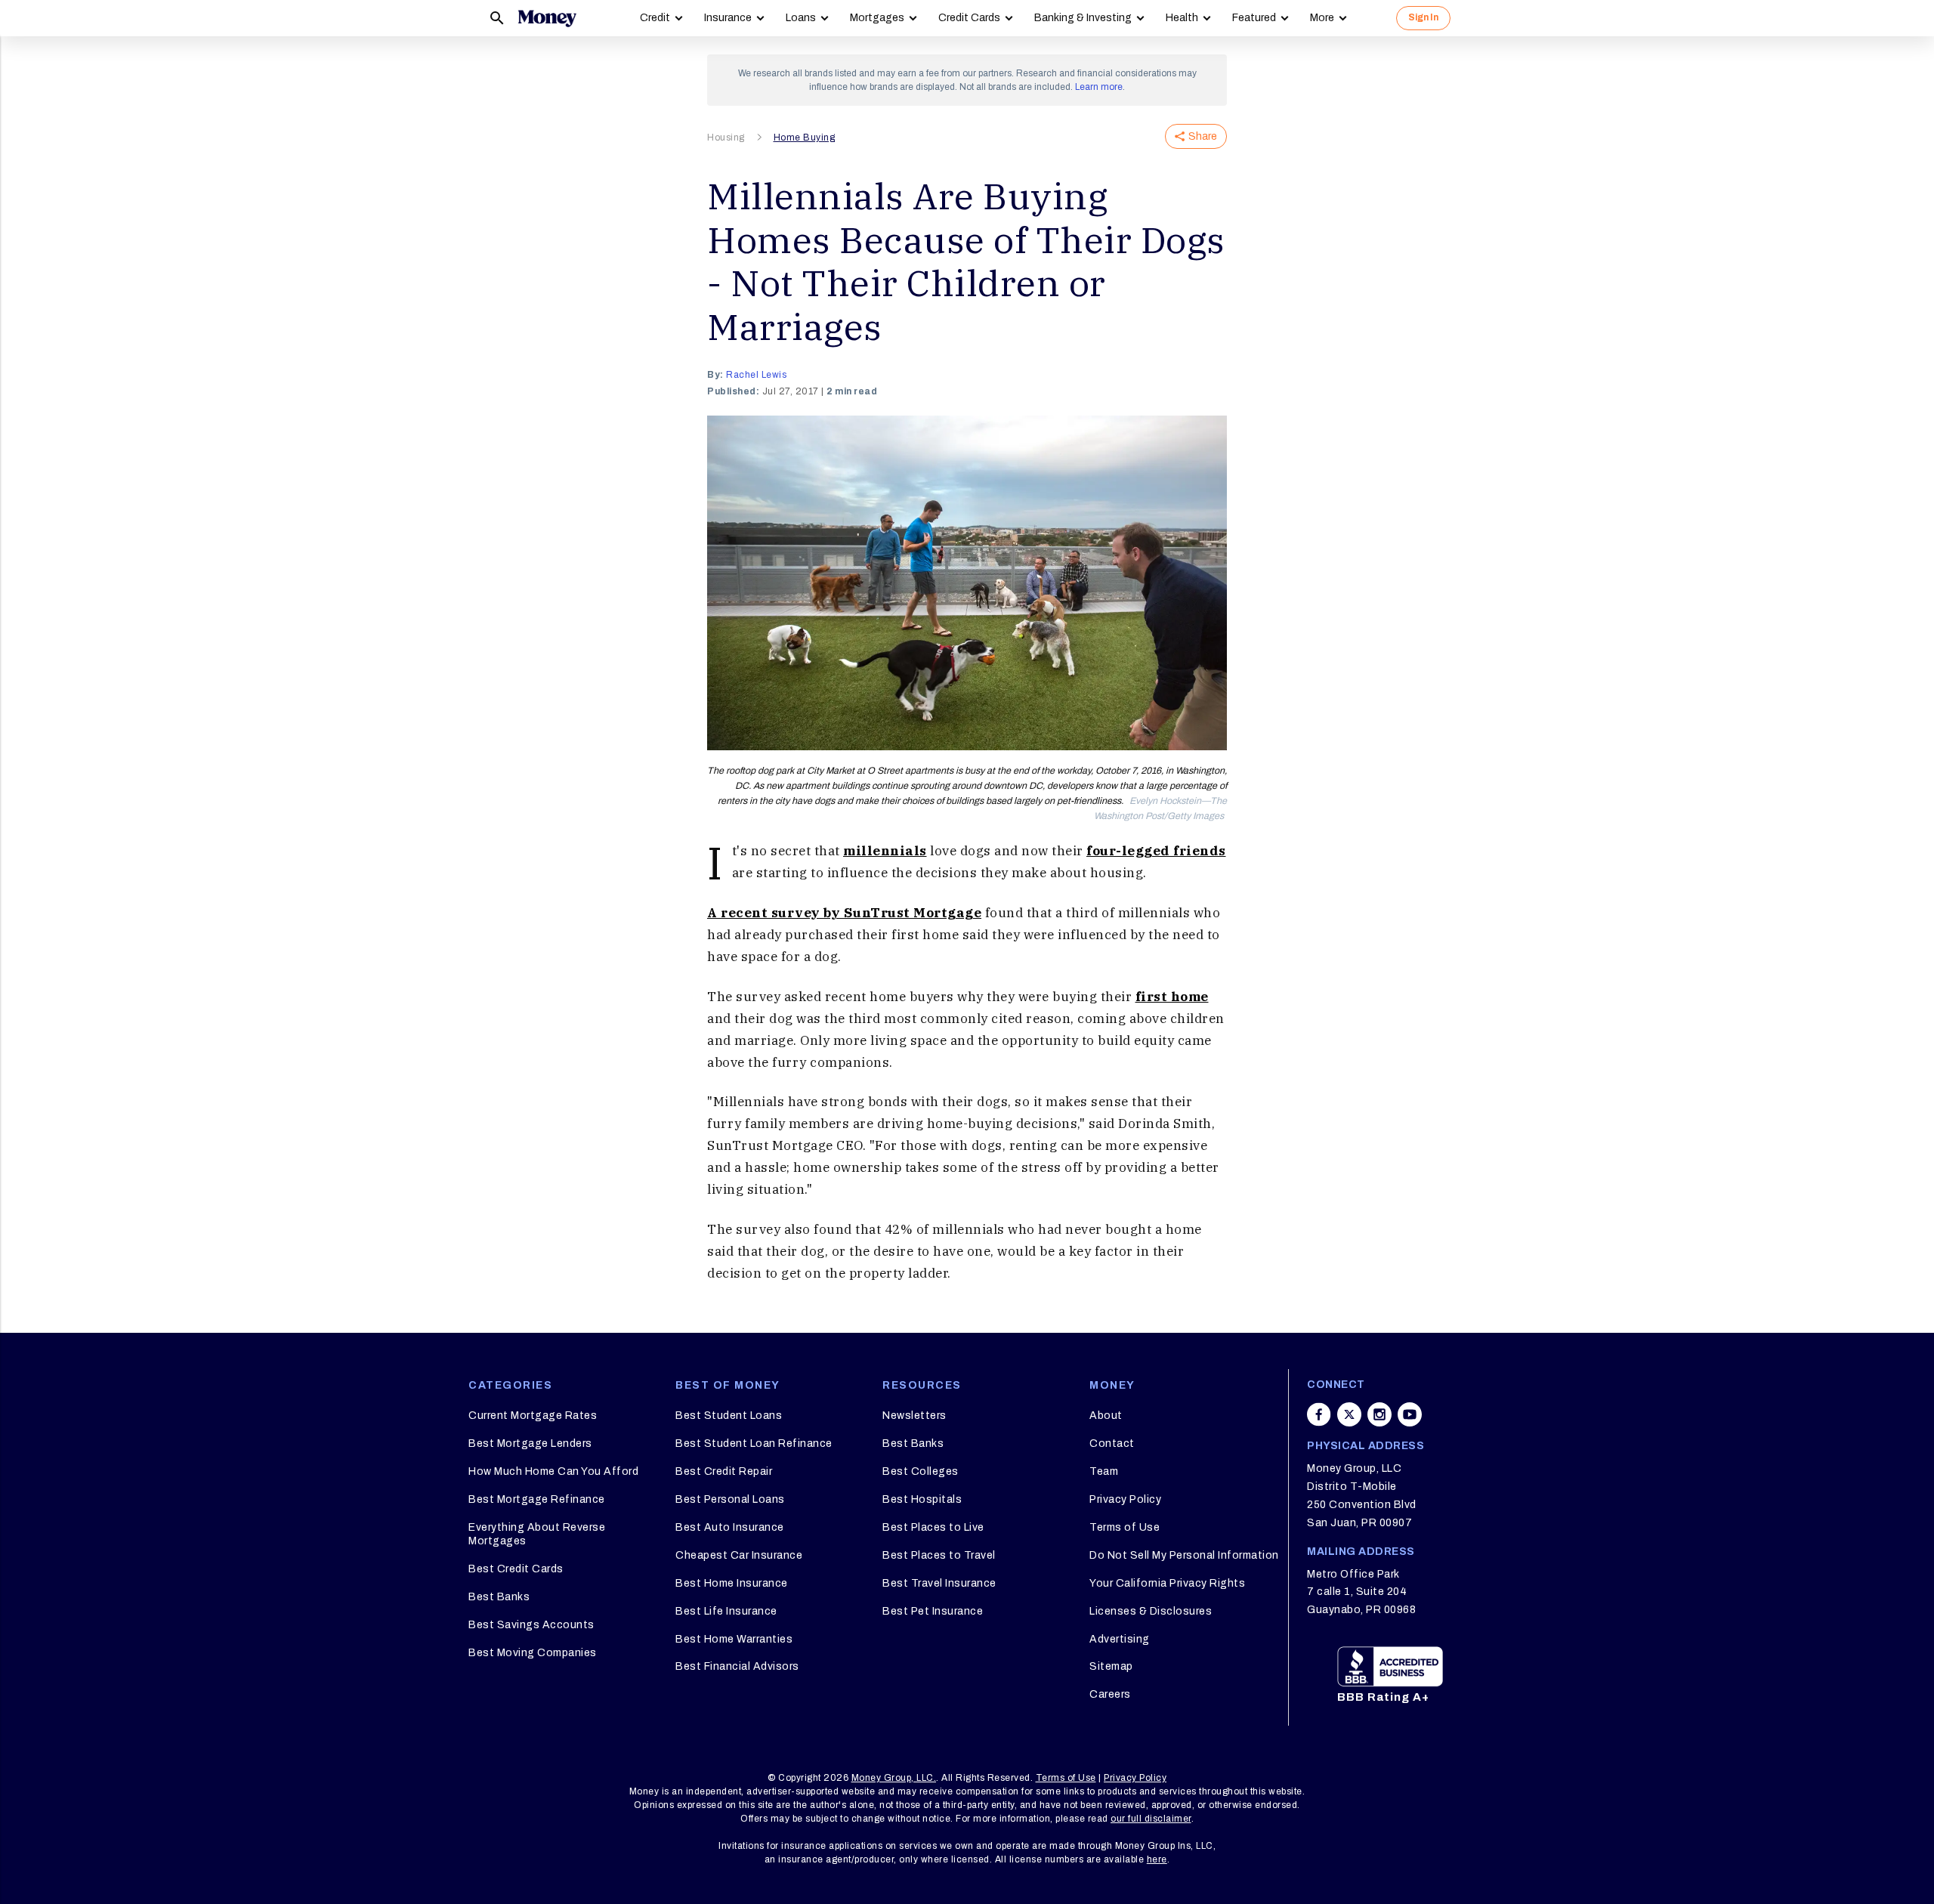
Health (1182, 18)
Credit (655, 18)
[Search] (497, 18)
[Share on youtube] (1410, 1414)
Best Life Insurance (726, 1611)
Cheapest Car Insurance (739, 1555)
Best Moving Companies (533, 1653)
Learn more (1099, 87)
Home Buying (805, 138)
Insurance (728, 18)
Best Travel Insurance (939, 1583)
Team (1104, 1471)
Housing (726, 138)
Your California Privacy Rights (1167, 1583)
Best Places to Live (933, 1527)
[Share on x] (1349, 1414)
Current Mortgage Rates (533, 1416)
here (1157, 1859)
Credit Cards (969, 18)
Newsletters (914, 1416)
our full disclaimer (1151, 1819)
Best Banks (499, 1597)
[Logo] (547, 18)
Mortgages (877, 18)
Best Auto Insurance (730, 1527)
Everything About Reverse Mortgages (537, 1534)
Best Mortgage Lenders (530, 1443)
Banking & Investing (1083, 18)
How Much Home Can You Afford (553, 1471)
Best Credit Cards (516, 1569)
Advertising (1120, 1639)
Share (1203, 136)
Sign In (1423, 17)
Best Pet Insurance (933, 1611)
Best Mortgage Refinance (537, 1499)
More (1322, 18)
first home (1172, 997)
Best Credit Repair (724, 1471)
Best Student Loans (729, 1416)
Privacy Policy (1125, 1499)
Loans (801, 18)
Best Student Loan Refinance (754, 1443)
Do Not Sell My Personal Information (1184, 1555)
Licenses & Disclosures (1151, 1611)
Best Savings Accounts (531, 1625)
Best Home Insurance (732, 1583)
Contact (1112, 1443)
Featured (1254, 18)
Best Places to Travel (939, 1555)
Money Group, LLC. (894, 1778)
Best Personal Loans (730, 1499)
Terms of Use (1125, 1527)
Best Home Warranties (734, 1639)
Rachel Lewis (756, 375)
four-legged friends (1156, 851)
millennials (885, 851)
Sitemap (1111, 1666)
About (1106, 1416)
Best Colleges (921, 1471)
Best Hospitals (922, 1499)
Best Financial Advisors (737, 1666)
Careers (1110, 1694)
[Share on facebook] (1319, 1414)
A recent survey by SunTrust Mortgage (844, 913)
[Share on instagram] (1379, 1414)
